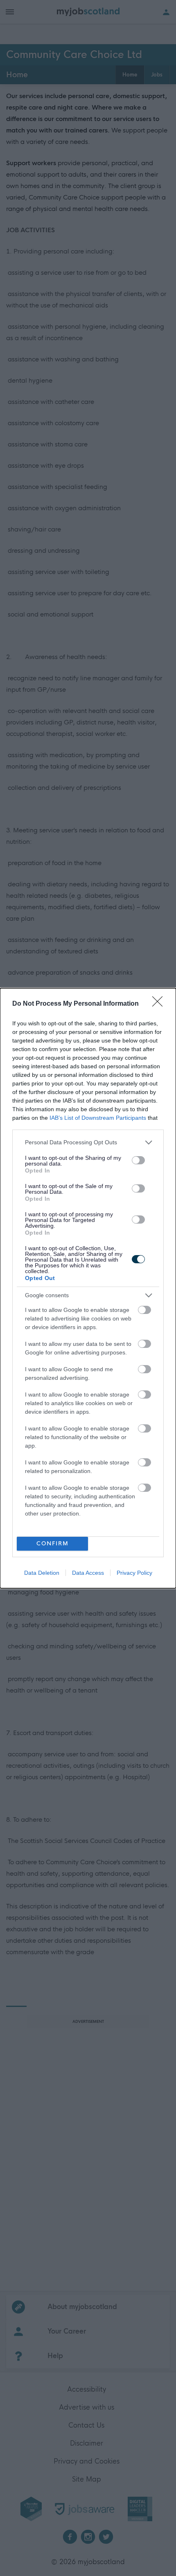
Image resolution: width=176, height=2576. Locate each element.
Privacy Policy (134, 1573)
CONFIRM (53, 1544)
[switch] (138, 1160)
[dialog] (88, 1288)
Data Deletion (42, 1573)
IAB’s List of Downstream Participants (98, 1118)
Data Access (88, 1573)
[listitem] (88, 1142)
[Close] (160, 1004)
